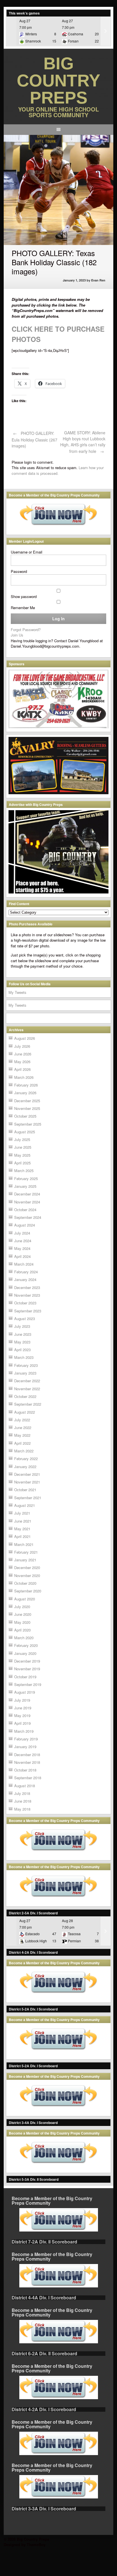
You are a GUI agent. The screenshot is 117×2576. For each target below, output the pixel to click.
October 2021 (25, 1490)
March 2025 (24, 1171)
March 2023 (24, 1357)
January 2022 (25, 1467)
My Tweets (17, 992)
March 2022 (24, 1451)
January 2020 (25, 1653)
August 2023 (25, 1319)
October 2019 (25, 1677)
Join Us (17, 635)
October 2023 (25, 1303)
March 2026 (24, 1077)
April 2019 (22, 1723)
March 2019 (24, 1731)
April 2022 (22, 1443)
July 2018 (22, 1793)
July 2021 (22, 1513)
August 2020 (25, 1599)
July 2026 (22, 1046)
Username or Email (27, 552)
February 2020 (26, 1645)
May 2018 (22, 1809)
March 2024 (24, 1264)
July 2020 (22, 1607)
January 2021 (25, 1560)
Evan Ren (98, 280)
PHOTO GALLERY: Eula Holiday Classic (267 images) (35, 439)
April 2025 (22, 1163)
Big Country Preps (58, 81)
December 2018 (27, 1755)
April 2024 (22, 1256)
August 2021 (25, 1505)
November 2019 (27, 1669)
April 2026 (22, 1069)
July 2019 (22, 1700)
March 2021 (24, 1544)
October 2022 (25, 1396)
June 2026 (23, 1054)
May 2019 (22, 1715)
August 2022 (25, 1412)
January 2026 (25, 1093)
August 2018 (25, 1786)
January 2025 (25, 1186)
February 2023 (26, 1365)
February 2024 (26, 1272)
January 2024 (25, 1279)
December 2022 (27, 1381)
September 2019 (28, 1684)
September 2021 (28, 1498)
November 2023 (27, 1295)
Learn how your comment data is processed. (58, 470)
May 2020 (22, 1622)
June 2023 (23, 1334)
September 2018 (28, 1778)
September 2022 (28, 1404)
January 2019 (25, 1747)
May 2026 (22, 1062)
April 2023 (22, 1350)
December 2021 (27, 1474)
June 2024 (23, 1241)
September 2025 (28, 1124)
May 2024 (22, 1248)
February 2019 (26, 1739)
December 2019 (27, 1661)
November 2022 (27, 1389)
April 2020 (22, 1630)
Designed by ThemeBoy (25, 2544)
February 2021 (26, 1552)
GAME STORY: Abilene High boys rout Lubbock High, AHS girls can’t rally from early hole (83, 442)
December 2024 (27, 1194)
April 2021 (22, 1536)
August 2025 (25, 1132)
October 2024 (25, 1210)
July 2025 (22, 1139)
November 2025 (27, 1108)
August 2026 (25, 1038)
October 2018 (25, 1770)
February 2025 (26, 1178)
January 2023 (25, 1373)
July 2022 (22, 1420)
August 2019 (25, 1692)
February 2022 (26, 1459)
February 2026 (26, 1085)
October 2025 (25, 1116)
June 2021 (23, 1521)
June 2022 (23, 1427)
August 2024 (25, 1225)
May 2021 (22, 1529)
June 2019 (23, 1708)
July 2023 (22, 1326)
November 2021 (27, 1482)
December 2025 (27, 1101)
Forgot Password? (26, 630)
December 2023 (27, 1287)
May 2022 (22, 1435)
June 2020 (23, 1614)
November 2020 (27, 1575)
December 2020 (27, 1567)
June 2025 (23, 1147)
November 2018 (27, 1762)
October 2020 (25, 1583)
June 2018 (23, 1801)
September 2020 (28, 1591)
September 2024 (28, 1217)
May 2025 (22, 1155)
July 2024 (22, 1233)
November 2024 (27, 1202)
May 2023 (22, 1342)
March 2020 (24, 1638)
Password (19, 571)
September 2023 (28, 1311)
